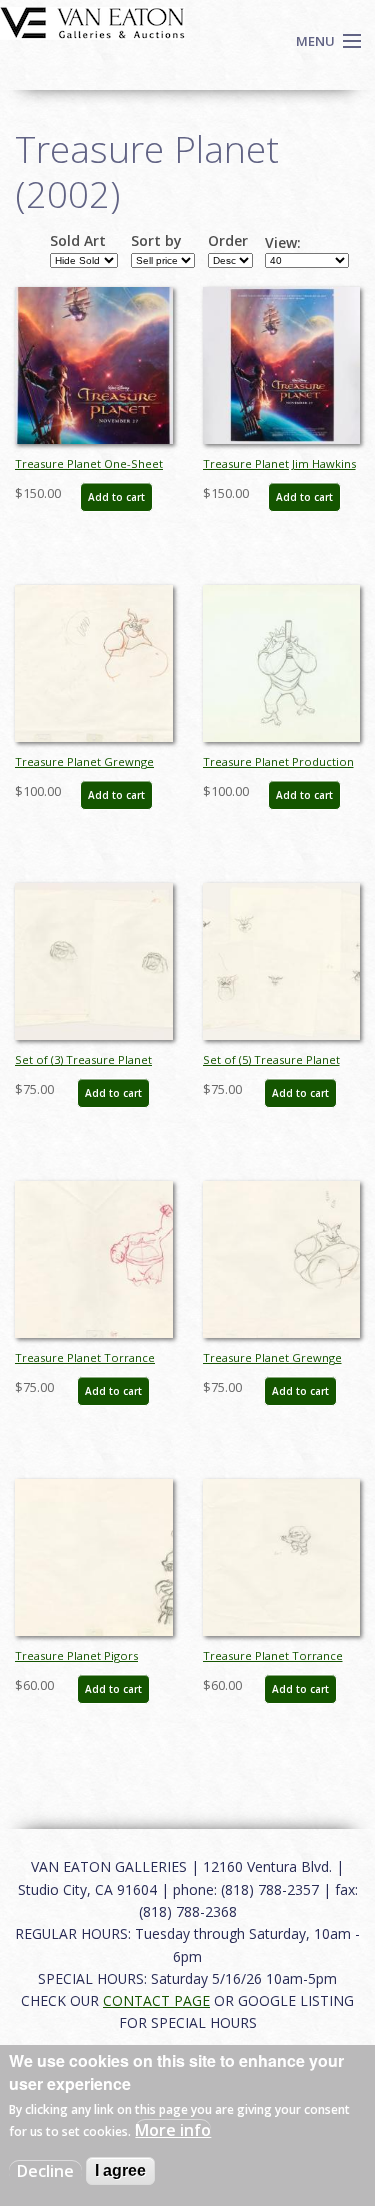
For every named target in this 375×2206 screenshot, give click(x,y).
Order (228, 241)
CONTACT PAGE (156, 2000)
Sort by (156, 241)
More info (173, 2130)
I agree (120, 2170)
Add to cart (116, 497)
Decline (45, 2171)
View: (283, 243)
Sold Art (78, 241)
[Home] (92, 21)
